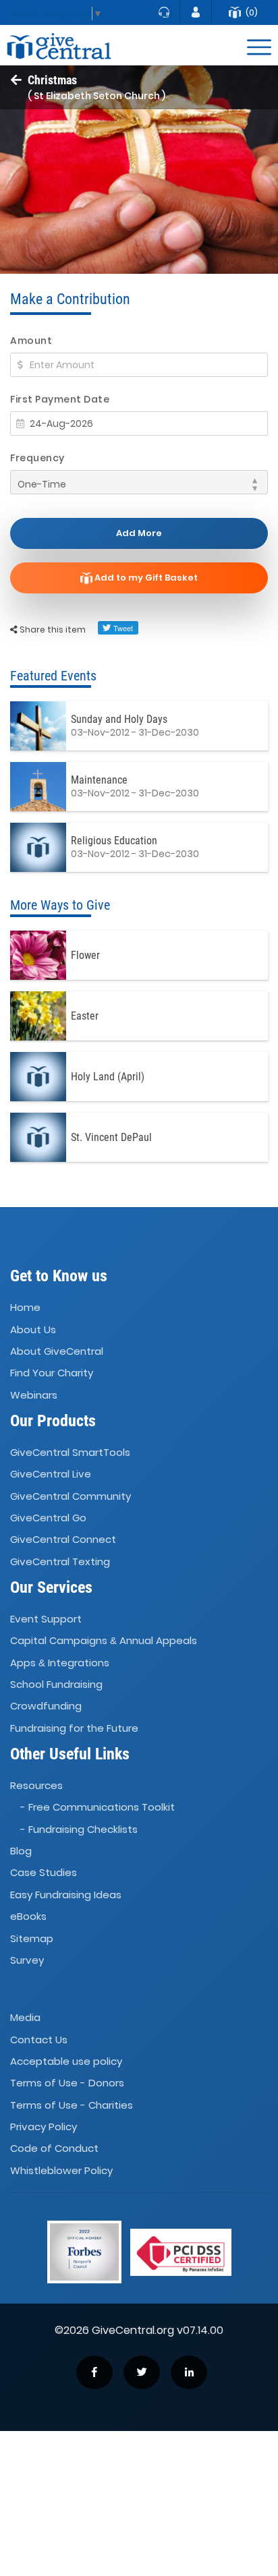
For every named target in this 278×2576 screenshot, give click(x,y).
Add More (139, 533)
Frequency (37, 458)
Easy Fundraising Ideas (66, 1895)
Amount (31, 341)
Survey (27, 1960)
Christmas (52, 80)
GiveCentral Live (51, 1474)
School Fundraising (56, 1684)
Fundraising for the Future (74, 1728)
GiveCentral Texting (60, 1561)
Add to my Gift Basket (145, 578)
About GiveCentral (57, 1351)
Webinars (34, 1395)
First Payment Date (60, 399)
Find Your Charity (52, 1373)
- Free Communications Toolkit (98, 1808)
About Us (33, 1329)
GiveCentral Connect (63, 1540)
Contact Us (39, 2040)
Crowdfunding (46, 1706)
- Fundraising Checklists (79, 1829)
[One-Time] (139, 482)
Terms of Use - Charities (72, 2105)
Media (25, 2017)
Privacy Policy (44, 2127)
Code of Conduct (54, 2149)
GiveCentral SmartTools (70, 1452)
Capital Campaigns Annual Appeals (104, 1640)
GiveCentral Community (71, 1496)
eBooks (28, 1916)
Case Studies (44, 1873)
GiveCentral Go (48, 1518)
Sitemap (32, 1938)
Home (25, 1307)
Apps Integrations (60, 1663)
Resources (36, 1785)
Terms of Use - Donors (67, 2083)
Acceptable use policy (66, 2061)
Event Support (46, 1619)
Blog (21, 1851)
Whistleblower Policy (61, 2170)
